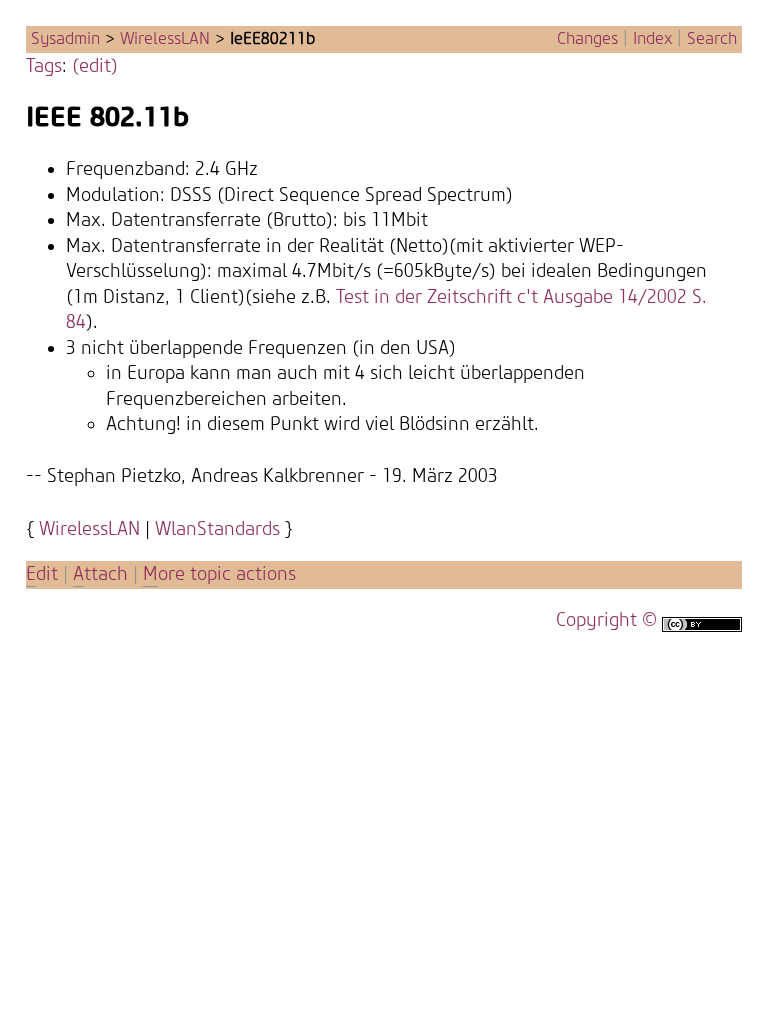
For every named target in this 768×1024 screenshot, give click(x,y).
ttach (100, 574)
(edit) (95, 66)
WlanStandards (217, 529)
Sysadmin (65, 39)
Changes (587, 39)
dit (44, 574)
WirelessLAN (165, 39)
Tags (44, 66)
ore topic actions (219, 574)
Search (712, 39)
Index (652, 39)
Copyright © (606, 620)
